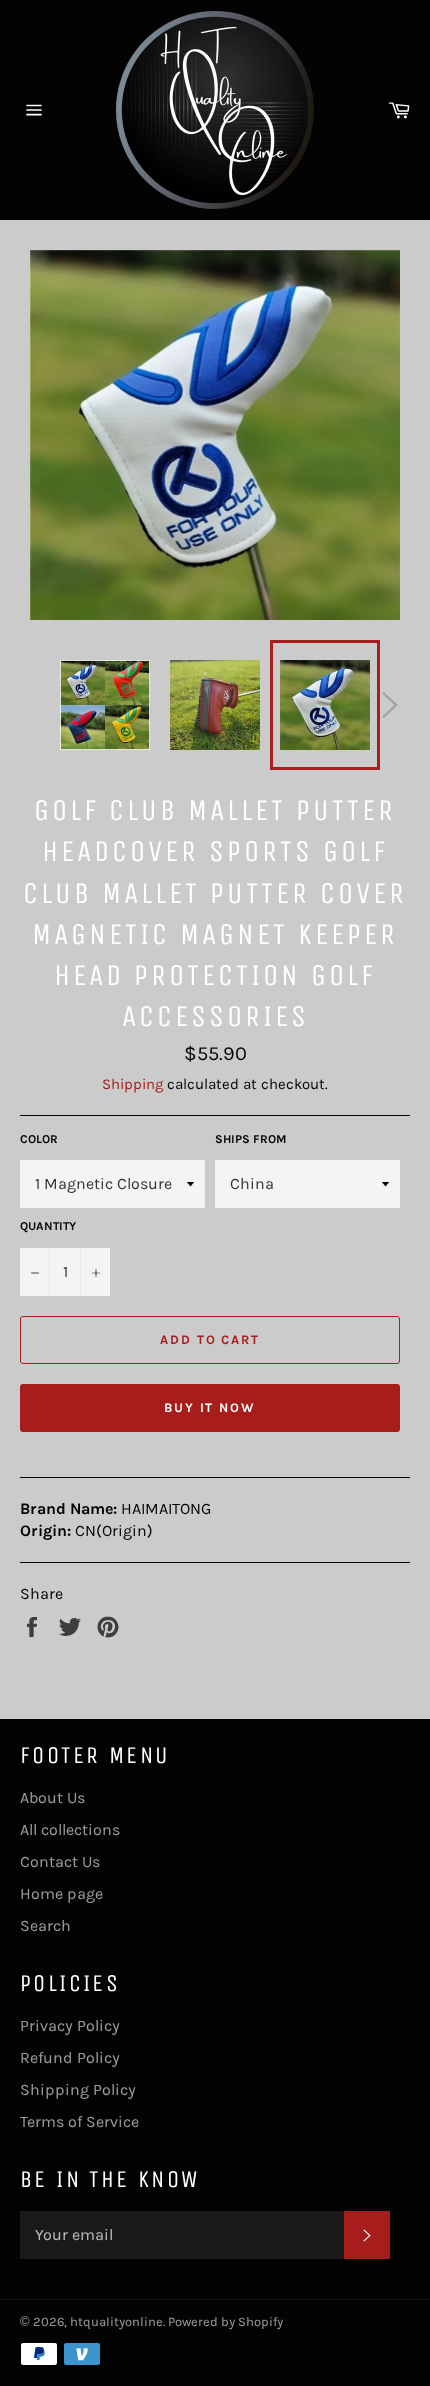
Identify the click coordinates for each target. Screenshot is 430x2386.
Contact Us (60, 1861)
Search (45, 1925)
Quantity (48, 1226)
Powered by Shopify (225, 2321)
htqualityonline (116, 2321)
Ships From (250, 1139)
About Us (52, 1797)
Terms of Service (79, 2121)
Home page (61, 1893)
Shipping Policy (78, 2089)
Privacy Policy (70, 2025)
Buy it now (210, 1407)
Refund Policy (70, 2057)
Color (39, 1139)
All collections (70, 1829)
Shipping (132, 1084)
